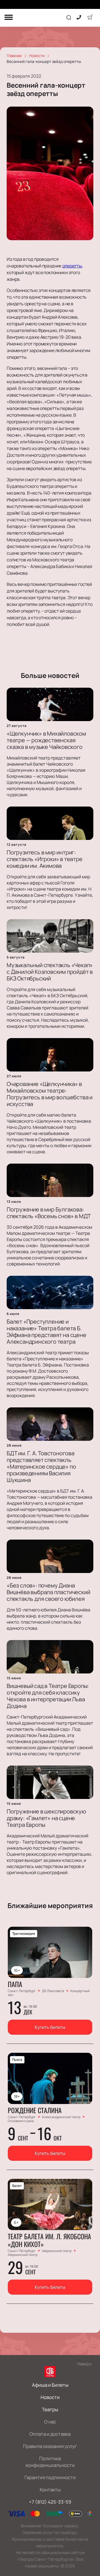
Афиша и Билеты (50, 2385)
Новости (50, 2397)
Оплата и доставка (50, 2434)
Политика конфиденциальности (50, 2462)
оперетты (72, 266)
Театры (50, 2409)
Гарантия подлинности (50, 2477)
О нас (50, 2422)
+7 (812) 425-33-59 (50, 2502)
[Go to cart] (90, 18)
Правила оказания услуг (50, 2446)
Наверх (84, 2364)
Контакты (50, 2490)
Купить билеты (50, 2027)
